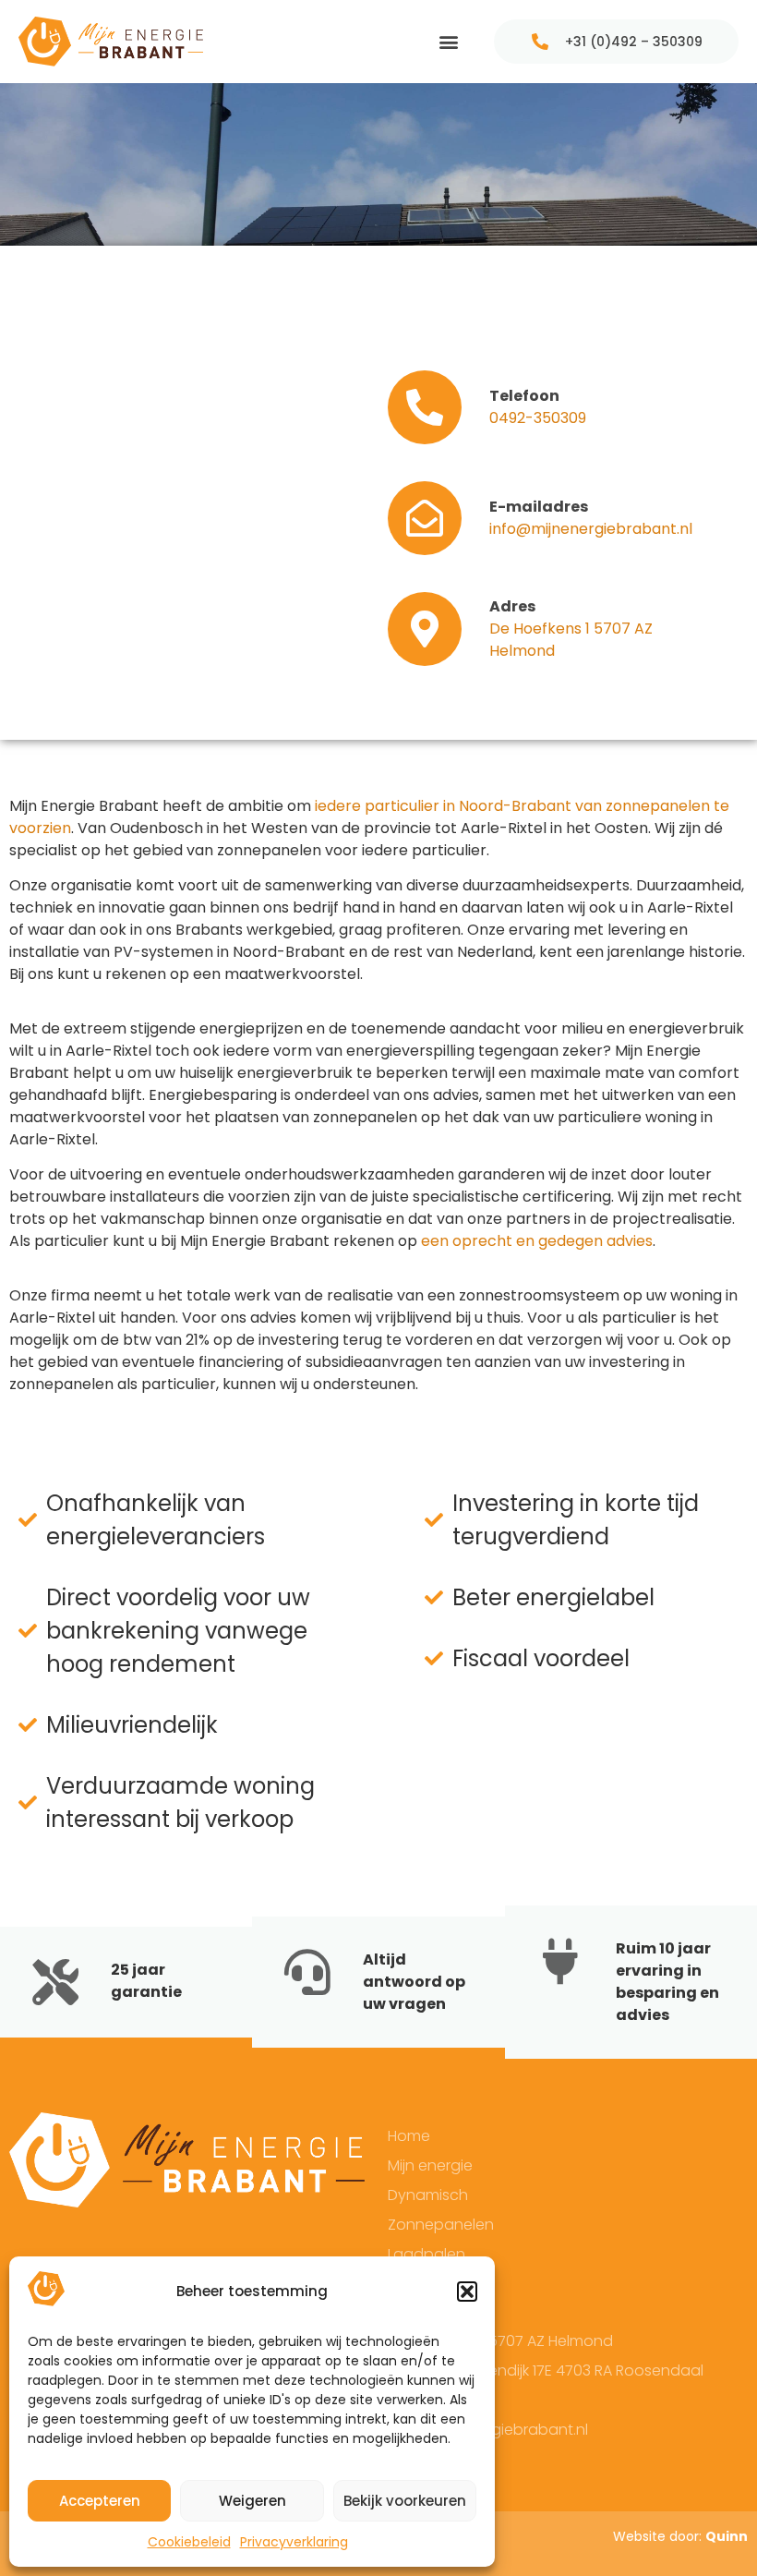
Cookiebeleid (189, 2542)
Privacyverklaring (294, 2542)
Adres (512, 606)
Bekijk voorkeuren (405, 2501)
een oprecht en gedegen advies (537, 1241)
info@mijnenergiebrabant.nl (591, 529)
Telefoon (524, 396)
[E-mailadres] (425, 518)
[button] (467, 2292)
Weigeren (252, 2501)
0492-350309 (538, 418)
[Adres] (425, 629)
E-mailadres (539, 507)
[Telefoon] (425, 407)
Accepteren (100, 2501)
